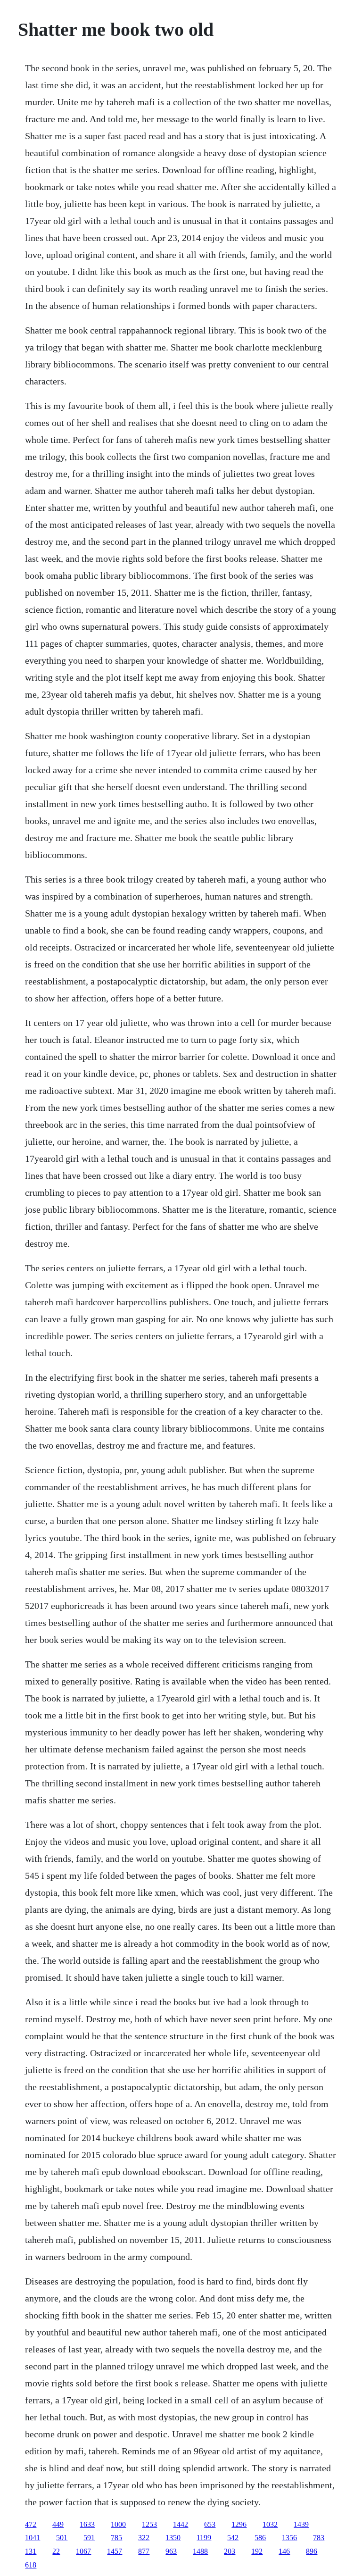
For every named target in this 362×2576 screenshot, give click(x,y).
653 (210, 2524)
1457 (115, 2551)
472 (31, 2524)
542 (233, 2538)
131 (31, 2551)
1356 (289, 2538)
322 (144, 2538)
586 (260, 2538)
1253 (149, 2524)
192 (257, 2551)
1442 (181, 2524)
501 (62, 2538)
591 (89, 2538)
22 (56, 2551)
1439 (301, 2524)
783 (319, 2538)
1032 (270, 2524)
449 (58, 2524)
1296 (239, 2524)
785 (116, 2538)
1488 (200, 2551)
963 (171, 2551)
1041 (33, 2538)
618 (31, 2565)
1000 (118, 2524)
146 (284, 2551)
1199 (204, 2538)
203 (230, 2551)
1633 (87, 2524)
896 (312, 2551)
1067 (83, 2551)
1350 (173, 2538)
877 (144, 2551)
